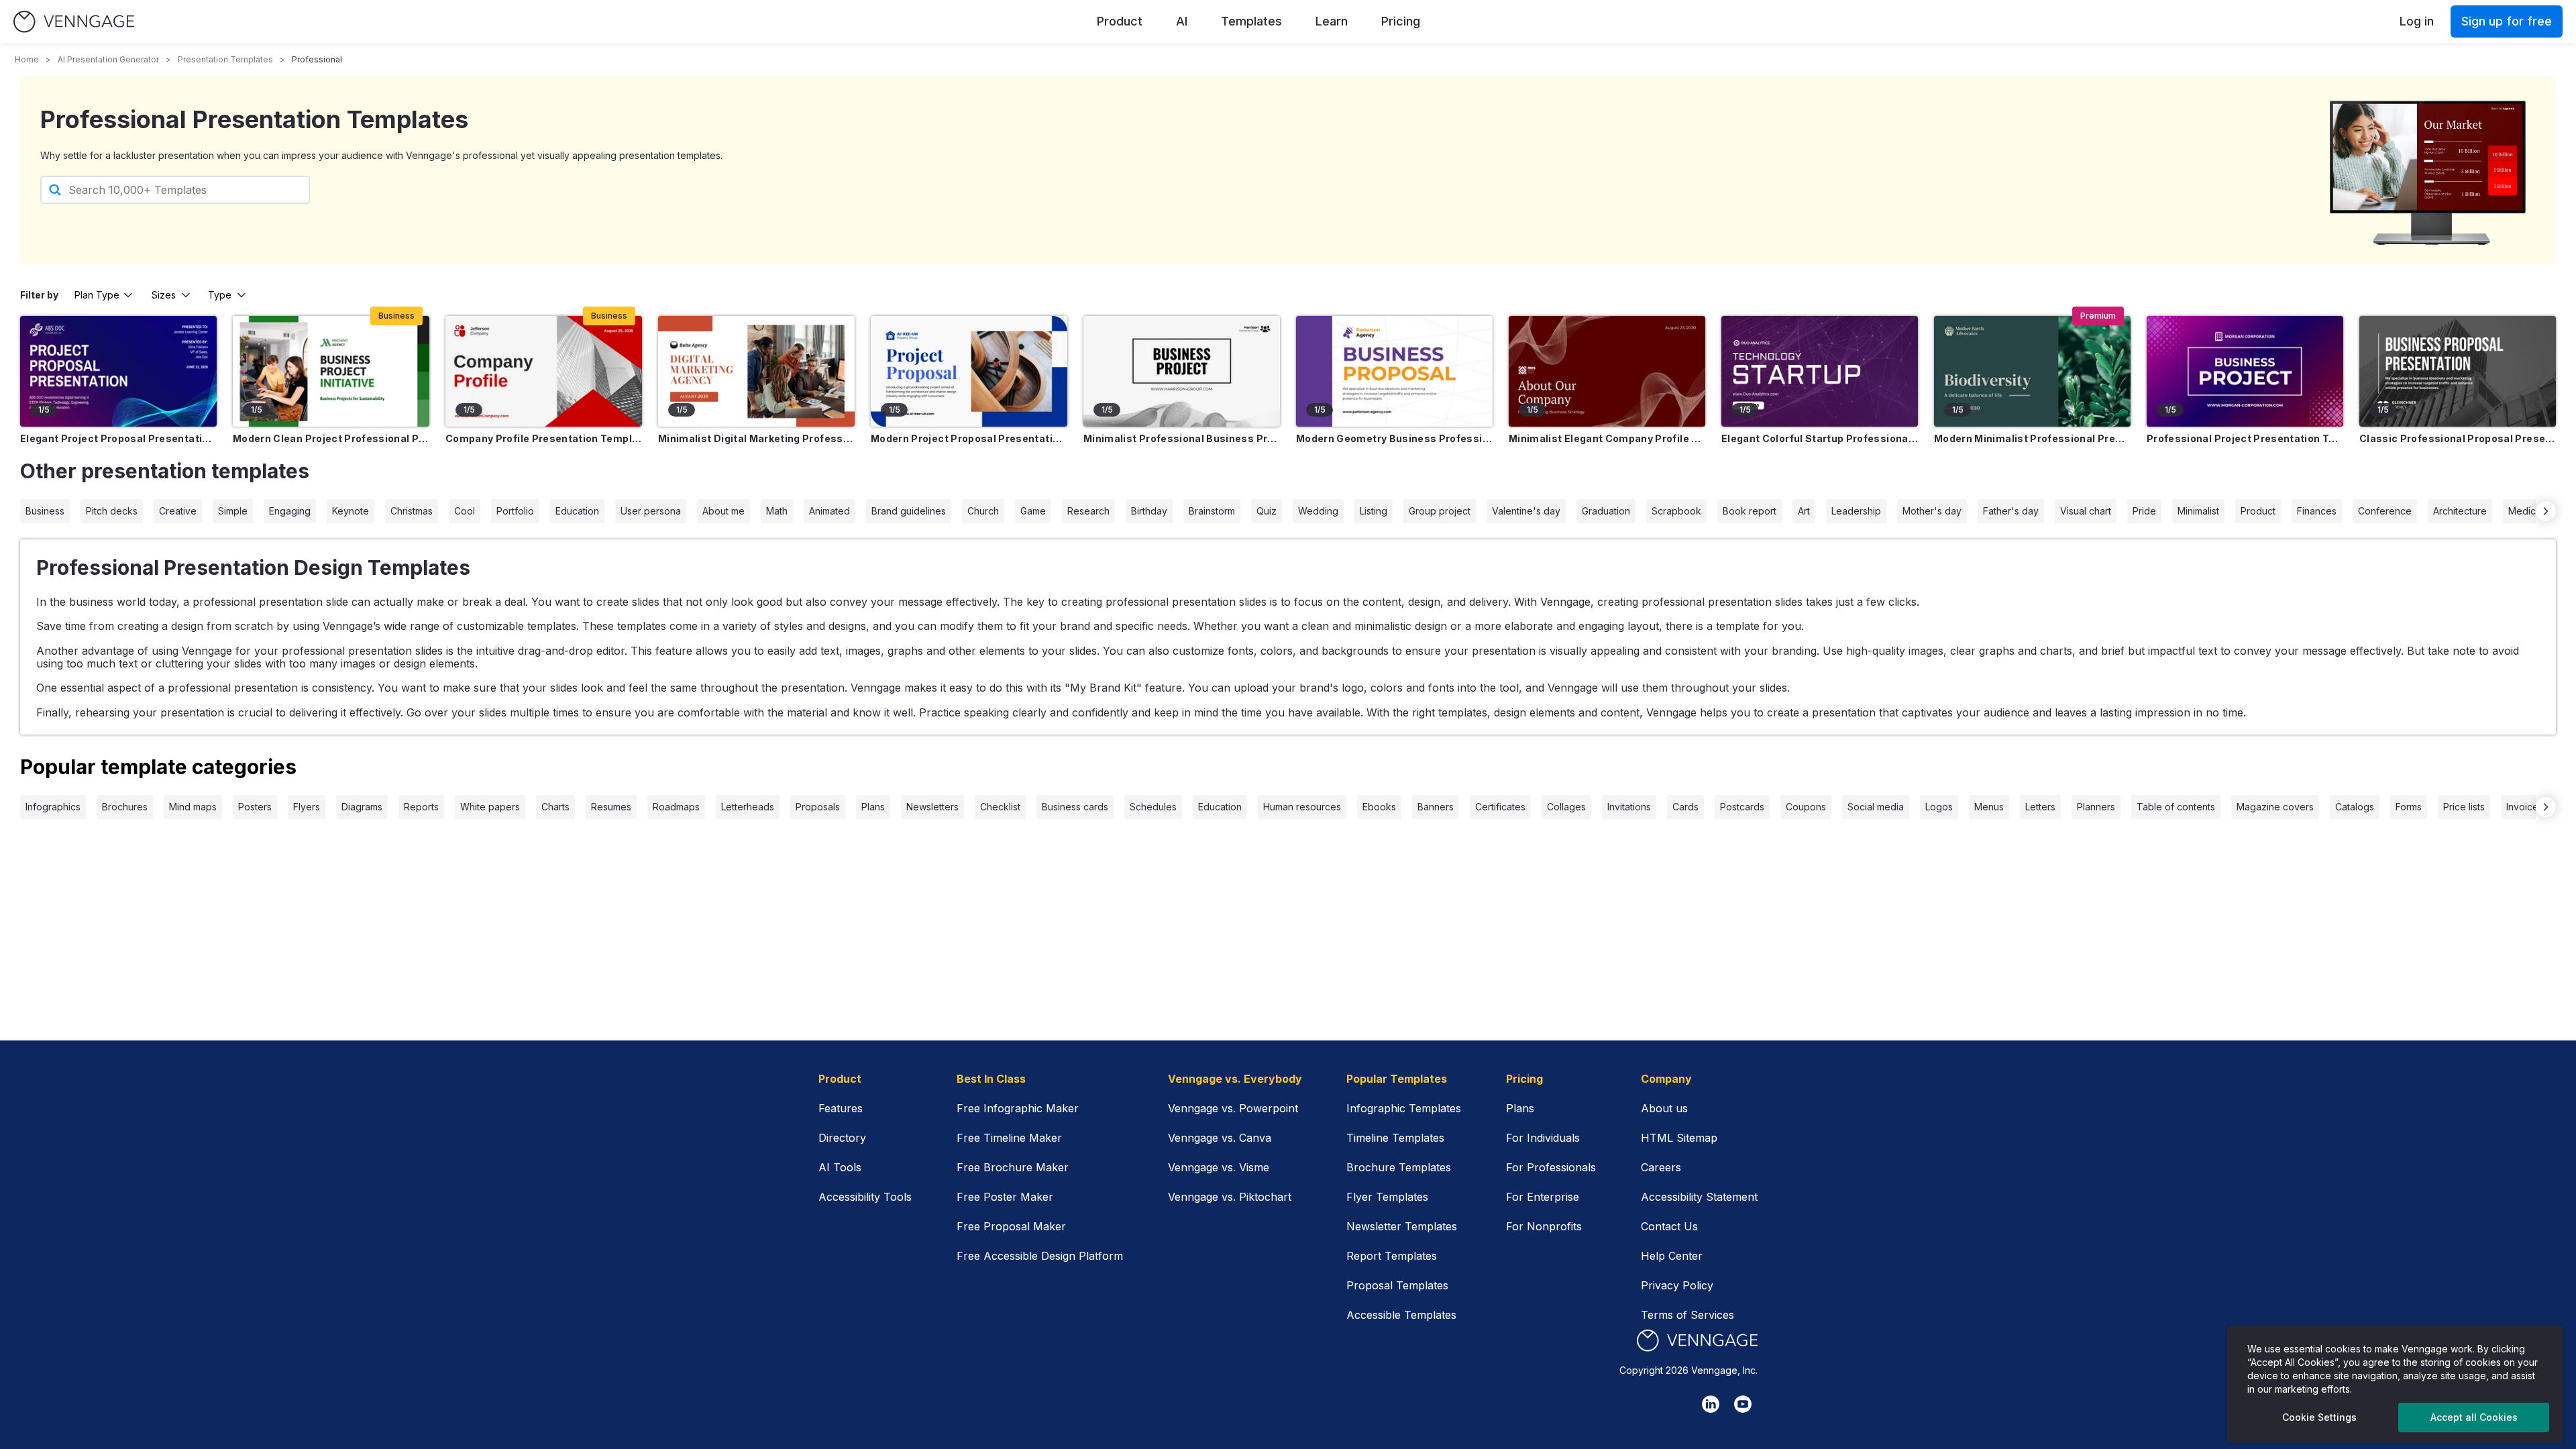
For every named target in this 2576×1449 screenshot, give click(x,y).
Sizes (164, 295)
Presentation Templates (225, 59)
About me (723, 511)
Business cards (1075, 807)
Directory (842, 1138)
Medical (2526, 511)
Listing (1374, 511)
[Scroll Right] (2546, 511)
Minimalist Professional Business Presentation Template (1182, 438)
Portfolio (515, 511)
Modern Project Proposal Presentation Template (969, 438)
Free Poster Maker (1005, 1197)
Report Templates (1392, 1256)
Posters (255, 807)
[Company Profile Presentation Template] (544, 371)
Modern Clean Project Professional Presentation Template (331, 438)
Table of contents (2176, 807)
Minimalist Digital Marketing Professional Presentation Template (756, 438)
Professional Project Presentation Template (2245, 438)
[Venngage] (1697, 1341)
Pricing (1401, 21)
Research (1088, 511)
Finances (2317, 511)
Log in (2417, 21)
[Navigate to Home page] (74, 22)
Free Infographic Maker (1018, 1108)
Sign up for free (2507, 21)
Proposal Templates (1397, 1285)
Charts (555, 807)
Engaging (290, 511)
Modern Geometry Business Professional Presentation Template (1394, 438)
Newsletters (932, 807)
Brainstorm (1212, 511)
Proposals (818, 807)
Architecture (2460, 511)
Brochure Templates (1399, 1167)
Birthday (1149, 511)
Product (1120, 21)
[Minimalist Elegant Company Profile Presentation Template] (1607, 371)
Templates (1251, 21)
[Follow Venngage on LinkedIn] (1711, 1404)
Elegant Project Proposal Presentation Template (118, 438)
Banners (1436, 807)
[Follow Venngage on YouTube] (1743, 1404)
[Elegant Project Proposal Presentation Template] (118, 371)
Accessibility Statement (1699, 1197)
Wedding (1318, 511)
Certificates (1500, 807)
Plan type (97, 295)
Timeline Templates (1395, 1138)
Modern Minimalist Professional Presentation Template (2032, 438)
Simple (233, 511)
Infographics (53, 807)
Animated (829, 511)
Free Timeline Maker (1009, 1138)
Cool (465, 511)
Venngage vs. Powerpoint (1233, 1108)
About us (1664, 1108)
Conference (2385, 511)
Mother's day (1932, 511)
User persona (651, 511)
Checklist (1000, 807)
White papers (490, 807)
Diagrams (362, 807)
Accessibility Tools (865, 1197)
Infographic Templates (1404, 1108)
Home (27, 59)
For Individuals (1543, 1138)
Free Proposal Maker (1011, 1226)
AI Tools (840, 1167)
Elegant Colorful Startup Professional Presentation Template (1820, 438)
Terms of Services (1687, 1315)
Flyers (307, 807)
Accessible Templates (1401, 1315)
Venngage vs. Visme (1219, 1167)
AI (1182, 21)
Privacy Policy (1677, 1285)
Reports (421, 807)
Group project (1440, 511)
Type (220, 295)
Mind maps (193, 807)
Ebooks (1379, 807)
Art (1804, 511)
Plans (873, 807)
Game (1033, 511)
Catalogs (2355, 807)
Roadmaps (676, 807)
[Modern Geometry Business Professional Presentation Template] (1394, 371)
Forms (2409, 807)
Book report (1750, 511)
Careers (1661, 1167)
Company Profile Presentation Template (544, 438)
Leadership (1856, 511)
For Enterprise (1543, 1197)
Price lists (2464, 807)
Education (577, 511)
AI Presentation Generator (108, 59)
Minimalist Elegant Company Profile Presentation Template (1607, 438)
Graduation (1606, 511)
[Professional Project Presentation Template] (2245, 371)
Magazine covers (2275, 807)
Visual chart (2086, 511)
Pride (2144, 511)
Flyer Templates (1387, 1197)
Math (777, 511)
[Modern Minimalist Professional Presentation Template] (2032, 371)
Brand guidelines (909, 511)
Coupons (1806, 807)
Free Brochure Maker (1013, 1167)
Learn (1332, 21)
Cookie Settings (2319, 1417)
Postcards (1742, 807)
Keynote (351, 511)
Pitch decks (112, 511)
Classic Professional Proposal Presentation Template (2458, 438)
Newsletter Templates (1402, 1226)
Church (983, 511)
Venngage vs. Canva (1220, 1138)
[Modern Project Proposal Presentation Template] (969, 371)
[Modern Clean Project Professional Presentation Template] (331, 371)
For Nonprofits (1544, 1226)
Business (45, 511)
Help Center (1672, 1256)
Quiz (1267, 511)
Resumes (611, 807)
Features (841, 1108)
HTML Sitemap (1679, 1138)
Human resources (1302, 807)
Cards (1685, 807)
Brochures (125, 807)
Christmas (412, 511)
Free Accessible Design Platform (1040, 1256)
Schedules (1153, 807)
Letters (2040, 807)
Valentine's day (1526, 511)
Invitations (1629, 807)
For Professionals (1551, 1167)
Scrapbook (1676, 511)
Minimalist (2198, 511)
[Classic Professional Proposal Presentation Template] (2458, 371)
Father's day (2011, 511)
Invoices (2525, 807)
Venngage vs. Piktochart (1230, 1197)
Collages (1566, 807)
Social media (1876, 807)
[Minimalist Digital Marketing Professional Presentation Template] (756, 371)
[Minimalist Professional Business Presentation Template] (1182, 371)
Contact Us (1669, 1226)
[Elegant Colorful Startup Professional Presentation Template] (1820, 371)
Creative (178, 511)
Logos (1939, 807)
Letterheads (748, 807)
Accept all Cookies (2474, 1417)
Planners (2096, 807)
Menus (1989, 807)
